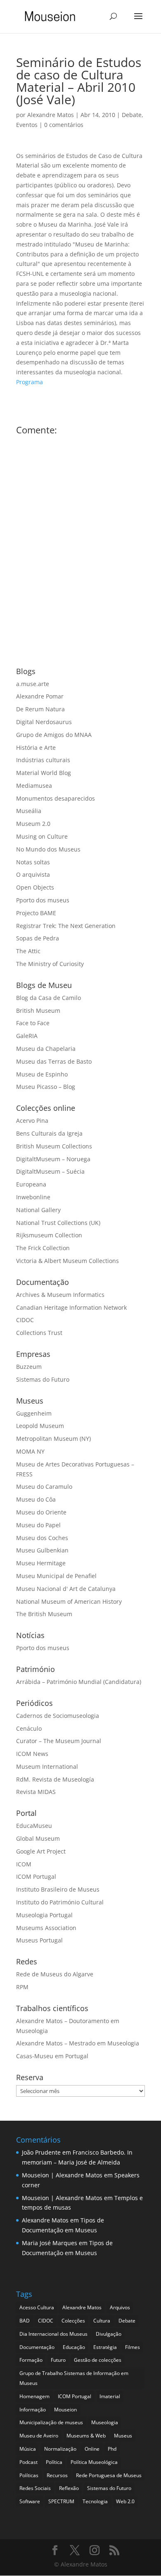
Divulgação (109, 2334)
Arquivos (120, 2307)
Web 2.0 (125, 2501)
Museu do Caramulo (44, 1487)
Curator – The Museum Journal (59, 1741)
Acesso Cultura (37, 2307)
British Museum (38, 1011)
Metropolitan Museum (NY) (53, 1439)
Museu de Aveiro (39, 2436)
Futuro (58, 2360)
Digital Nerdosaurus (44, 722)
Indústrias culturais (43, 760)
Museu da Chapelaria (46, 1049)
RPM (22, 1987)
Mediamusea (34, 786)
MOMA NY (30, 1451)
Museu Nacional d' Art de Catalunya (66, 1589)
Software (30, 2501)
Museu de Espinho (42, 1074)
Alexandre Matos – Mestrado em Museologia (78, 2043)
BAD (25, 2321)
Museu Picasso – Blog (46, 1087)
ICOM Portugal (36, 1876)
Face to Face (33, 1023)
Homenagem (34, 2396)
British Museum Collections (54, 1146)
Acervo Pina (32, 1121)
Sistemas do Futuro (43, 1379)
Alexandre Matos (51, 115)
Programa (30, 382)
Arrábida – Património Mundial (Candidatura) (79, 1682)
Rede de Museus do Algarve (55, 1974)
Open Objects (35, 887)
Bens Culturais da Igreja (49, 1133)
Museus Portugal (39, 1940)
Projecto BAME (36, 913)
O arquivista (33, 874)
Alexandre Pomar (40, 696)
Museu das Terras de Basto (54, 1061)
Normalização (60, 2449)
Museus (123, 2436)
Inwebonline (33, 1197)
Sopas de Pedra (38, 938)
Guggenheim (34, 1413)
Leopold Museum (40, 1426)
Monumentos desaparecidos (56, 798)
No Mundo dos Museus (48, 849)
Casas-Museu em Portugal (52, 2056)
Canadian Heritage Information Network (71, 1307)
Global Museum (38, 1838)
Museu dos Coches (42, 1538)
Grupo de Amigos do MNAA (54, 735)
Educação (74, 2347)
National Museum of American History (69, 1601)
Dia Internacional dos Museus (53, 2334)
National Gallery (38, 1210)
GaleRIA (27, 1036)
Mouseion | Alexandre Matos (62, 2175)
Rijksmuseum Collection (49, 1235)
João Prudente (41, 2152)
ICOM (24, 1864)
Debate (132, 115)
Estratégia (105, 2347)
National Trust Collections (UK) (58, 1223)
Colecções (73, 2321)
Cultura (102, 2321)
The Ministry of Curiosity (50, 964)
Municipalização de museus (51, 2422)
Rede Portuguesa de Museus (109, 2475)
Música (28, 2449)
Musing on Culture (42, 836)
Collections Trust (39, 1333)
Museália (29, 811)
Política (54, 2462)
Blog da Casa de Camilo (49, 998)
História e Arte (36, 747)
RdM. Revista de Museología (55, 1779)
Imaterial (110, 2396)
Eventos (27, 125)
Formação (31, 2360)
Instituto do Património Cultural (60, 1902)
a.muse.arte (33, 684)
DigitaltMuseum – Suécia (50, 1171)
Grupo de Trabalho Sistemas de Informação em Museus (74, 2378)
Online (92, 2449)
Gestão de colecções (98, 2360)
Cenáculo (29, 1728)
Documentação (37, 2347)
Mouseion (65, 2410)
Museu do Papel (38, 1525)
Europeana (31, 1184)
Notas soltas (33, 862)
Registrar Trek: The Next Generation (66, 926)
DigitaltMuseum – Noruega (53, 1159)
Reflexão (69, 2488)
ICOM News (32, 1754)
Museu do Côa (36, 1499)
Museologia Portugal (44, 1915)
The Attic (28, 951)
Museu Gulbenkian (42, 1550)
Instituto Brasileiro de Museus (58, 1889)
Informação (33, 2410)
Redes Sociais (35, 2488)
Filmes (133, 2347)
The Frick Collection (43, 1248)
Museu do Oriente (41, 1512)
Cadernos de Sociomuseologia (58, 1716)
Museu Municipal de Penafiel (56, 1576)
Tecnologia (95, 2501)
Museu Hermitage (41, 1563)
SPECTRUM (61, 2501)
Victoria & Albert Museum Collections (67, 1261)
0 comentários (64, 125)
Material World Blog (44, 773)
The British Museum (44, 1614)
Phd (112, 2449)
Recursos (57, 2475)
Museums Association (46, 1928)
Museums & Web (86, 2436)
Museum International (47, 1766)
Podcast (28, 2462)
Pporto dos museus (43, 900)
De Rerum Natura (40, 709)
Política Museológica (94, 2462)
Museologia (105, 2422)
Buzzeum (29, 1367)
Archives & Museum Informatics (60, 1295)
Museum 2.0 (33, 824)
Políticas (29, 2475)
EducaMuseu (34, 1826)
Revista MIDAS (36, 1792)
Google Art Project (41, 1851)
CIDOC (25, 1320)
